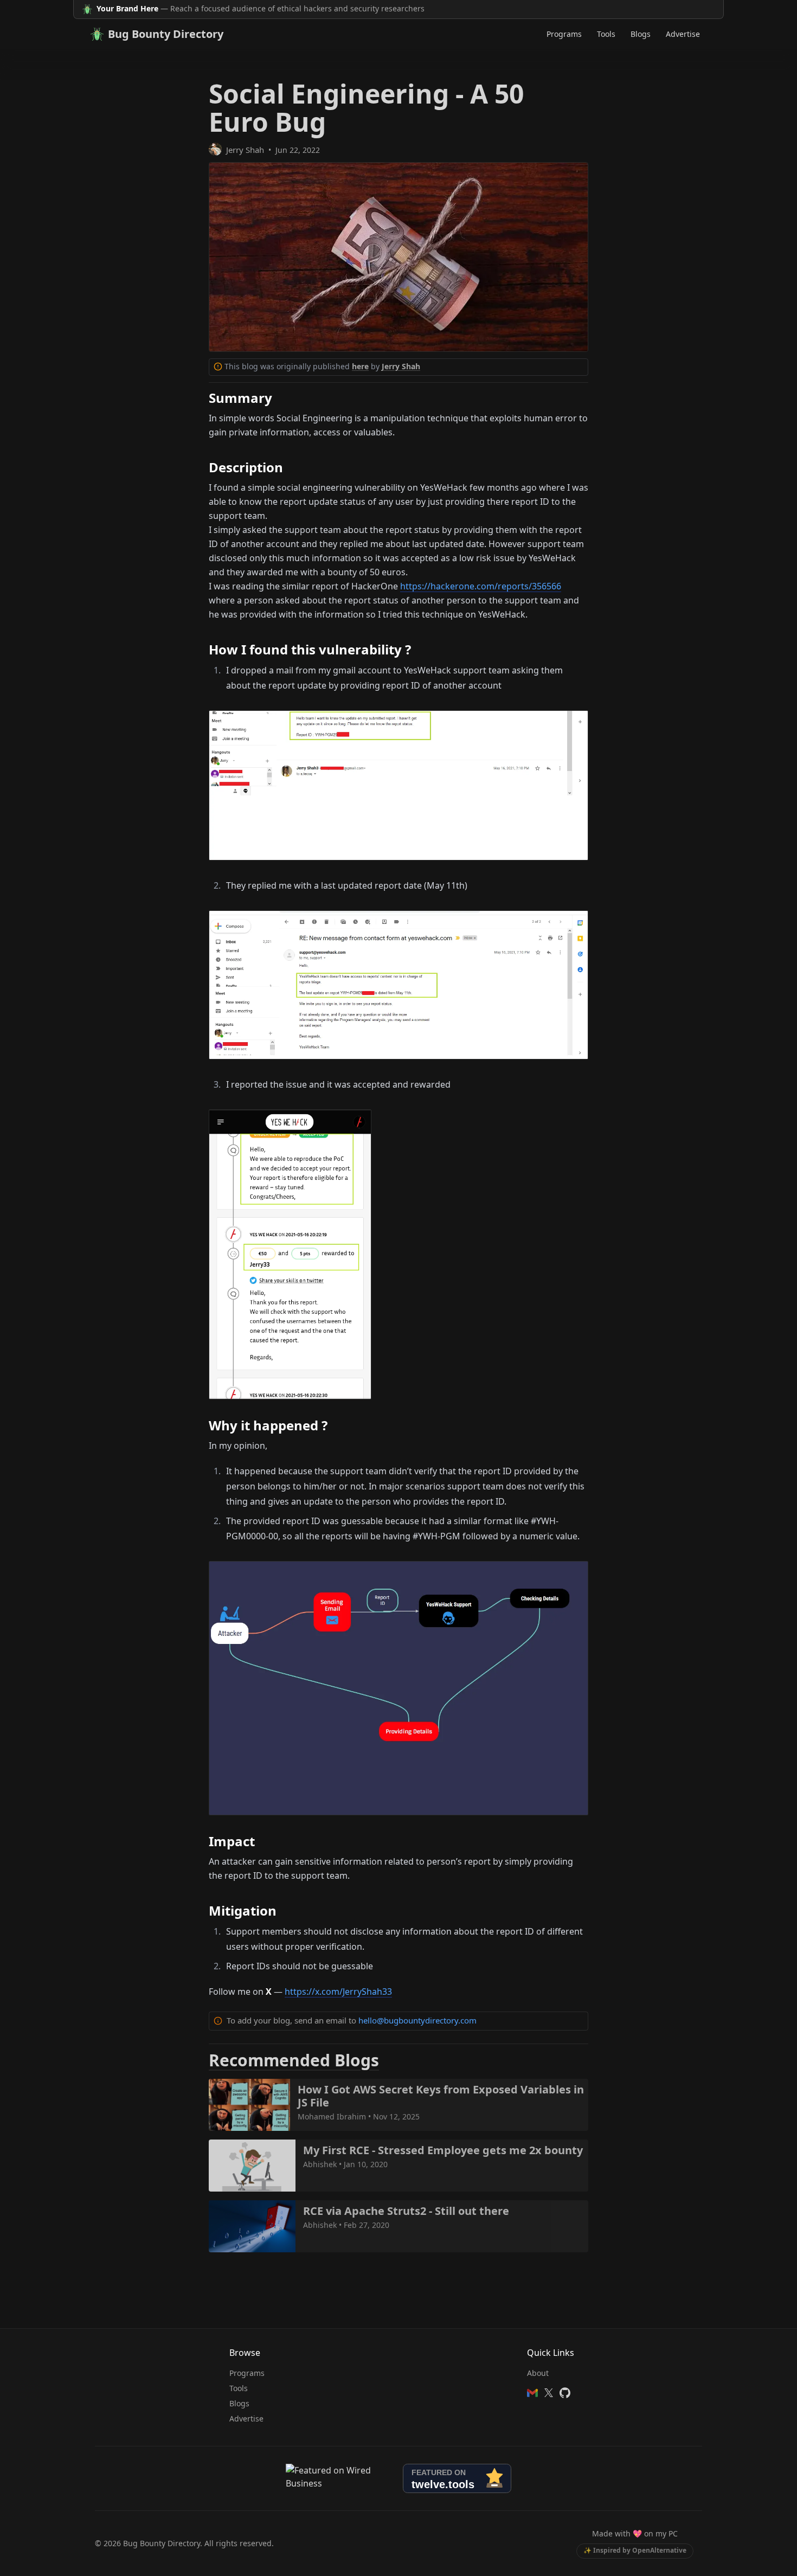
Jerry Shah (245, 150)
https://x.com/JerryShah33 (338, 1992)
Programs (564, 34)
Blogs (641, 34)
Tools (606, 34)
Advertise (683, 34)
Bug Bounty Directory (166, 34)
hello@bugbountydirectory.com (417, 2020)
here (360, 366)
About (538, 2373)
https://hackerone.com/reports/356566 (481, 586)
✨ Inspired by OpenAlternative (635, 2550)
